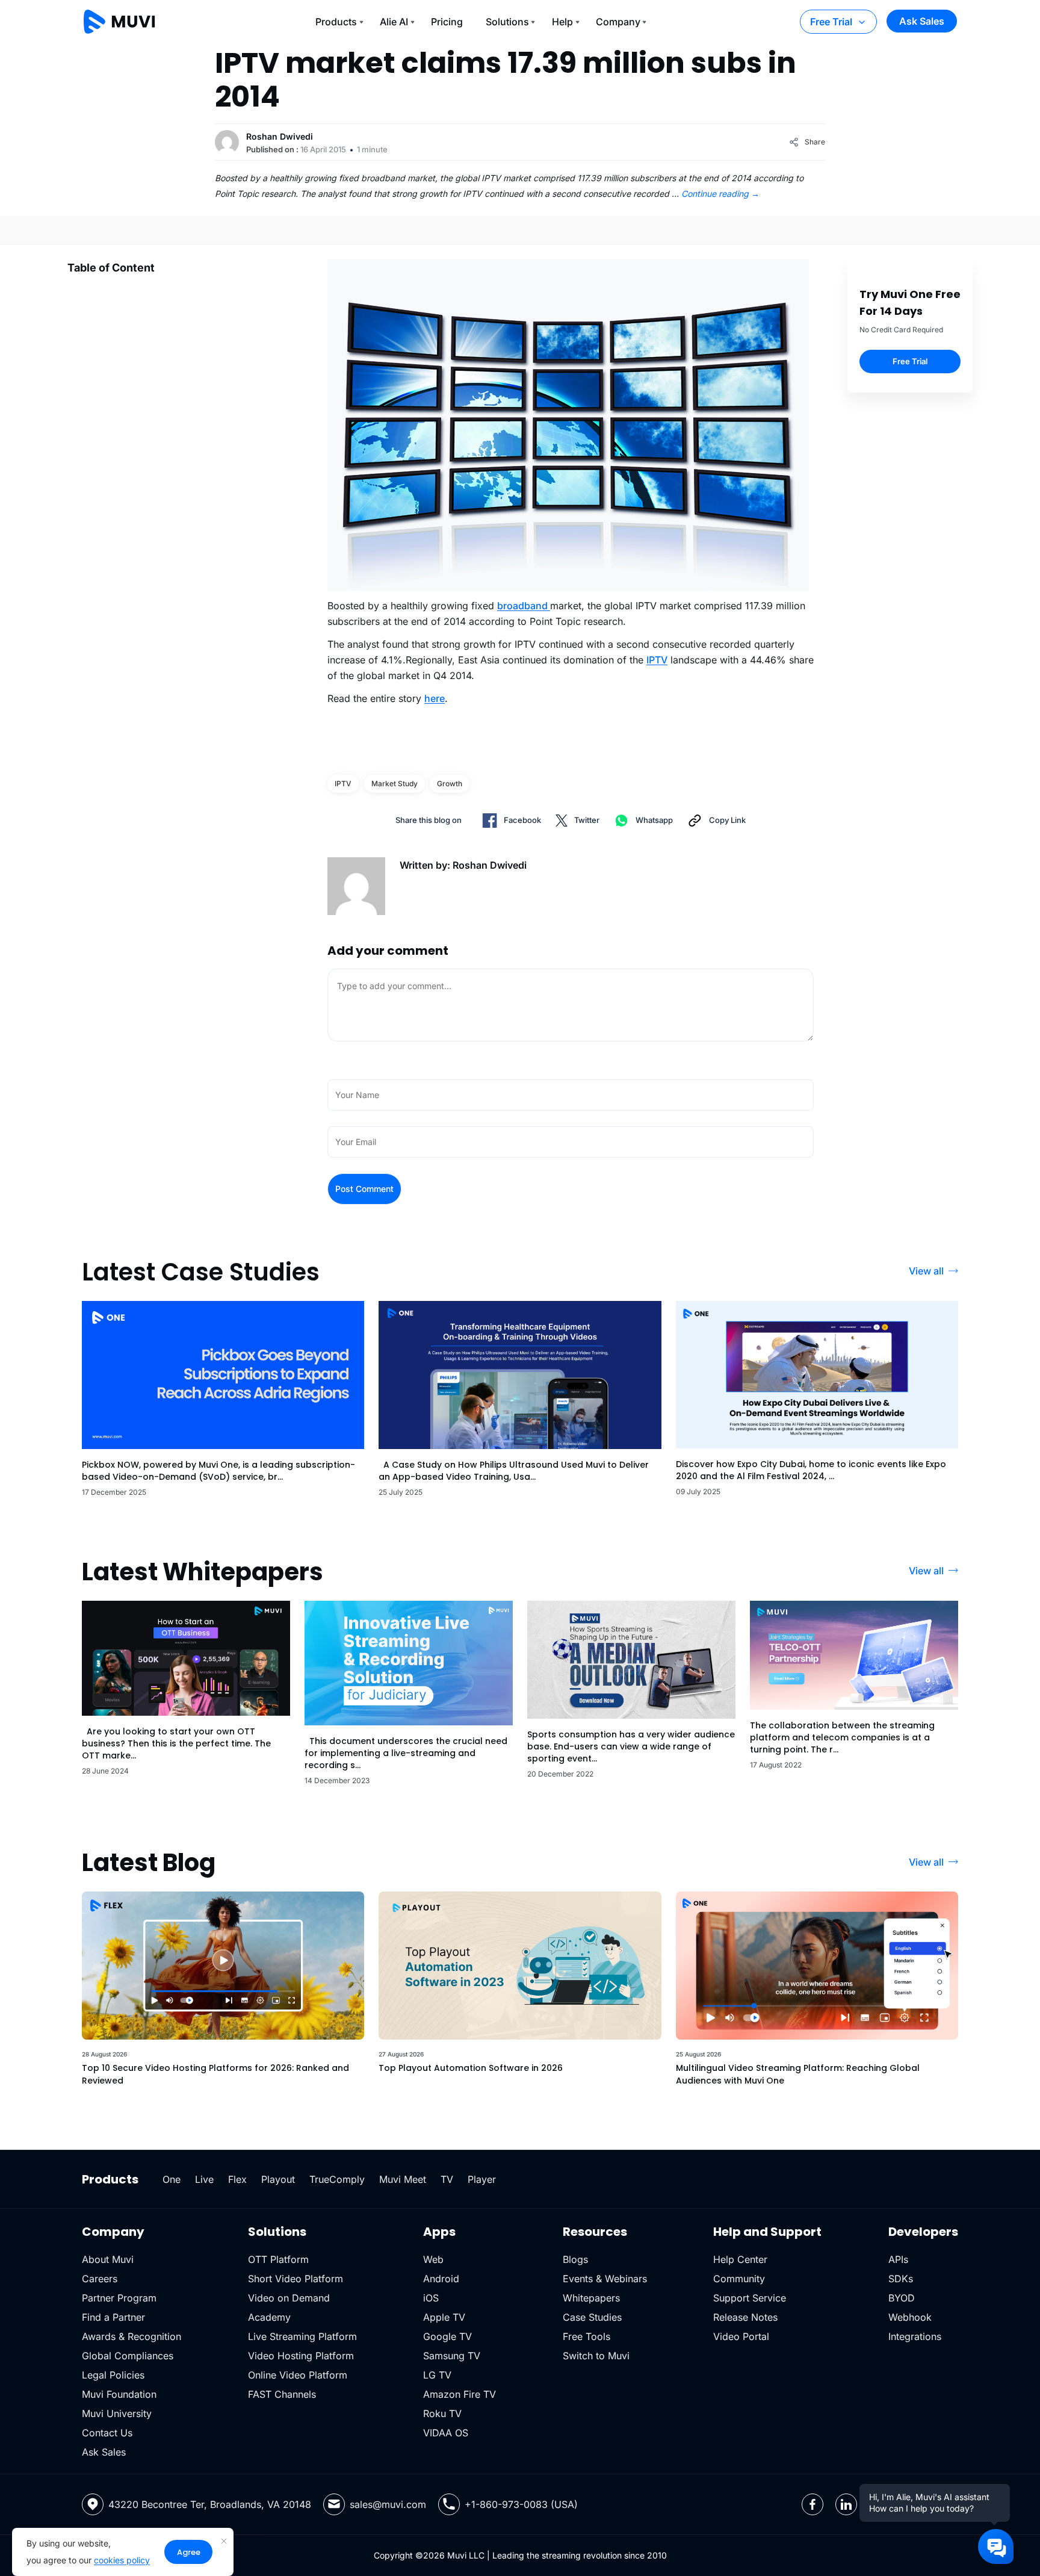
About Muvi (108, 2259)
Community (739, 2279)
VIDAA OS (446, 2433)
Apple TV (444, 2317)
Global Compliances (128, 2356)
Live (204, 2179)
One (172, 2179)
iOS (431, 2298)
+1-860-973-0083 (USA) (521, 2504)
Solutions (507, 22)
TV (447, 2179)
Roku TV (442, 2413)
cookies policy (122, 2560)
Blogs (575, 2259)
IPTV (657, 660)
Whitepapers (591, 2298)
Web (433, 2259)
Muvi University (117, 2413)
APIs (898, 2259)
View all (926, 1271)
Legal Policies (113, 2375)
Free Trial (831, 22)
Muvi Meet (403, 2179)
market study (395, 784)
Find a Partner (113, 2317)
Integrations (915, 2336)
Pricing (447, 22)
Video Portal (741, 2336)
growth (450, 784)
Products (336, 22)
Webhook (910, 2317)
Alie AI (394, 22)
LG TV (437, 2375)
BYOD (902, 2298)
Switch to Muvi (596, 2356)
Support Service (750, 2298)
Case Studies (592, 2317)
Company (618, 22)
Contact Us (107, 2433)
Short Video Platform (296, 2279)
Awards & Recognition (132, 2336)
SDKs (901, 2279)
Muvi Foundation (119, 2394)
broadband (524, 606)
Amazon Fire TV (460, 2394)
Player (482, 2179)
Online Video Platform (298, 2375)
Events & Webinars (605, 2279)
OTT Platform (278, 2259)
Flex (237, 2179)
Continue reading (720, 194)
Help (562, 22)
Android (441, 2279)
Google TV (447, 2336)
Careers (100, 2279)
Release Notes (745, 2317)
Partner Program (119, 2298)
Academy (269, 2317)
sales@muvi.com (388, 2504)
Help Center (740, 2259)
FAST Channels (282, 2394)
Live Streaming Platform (302, 2336)
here (435, 698)
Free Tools (587, 2336)
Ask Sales (922, 21)
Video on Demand (289, 2298)
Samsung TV (452, 2356)
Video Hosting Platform (301, 2356)
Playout (278, 2179)
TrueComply (337, 2179)
